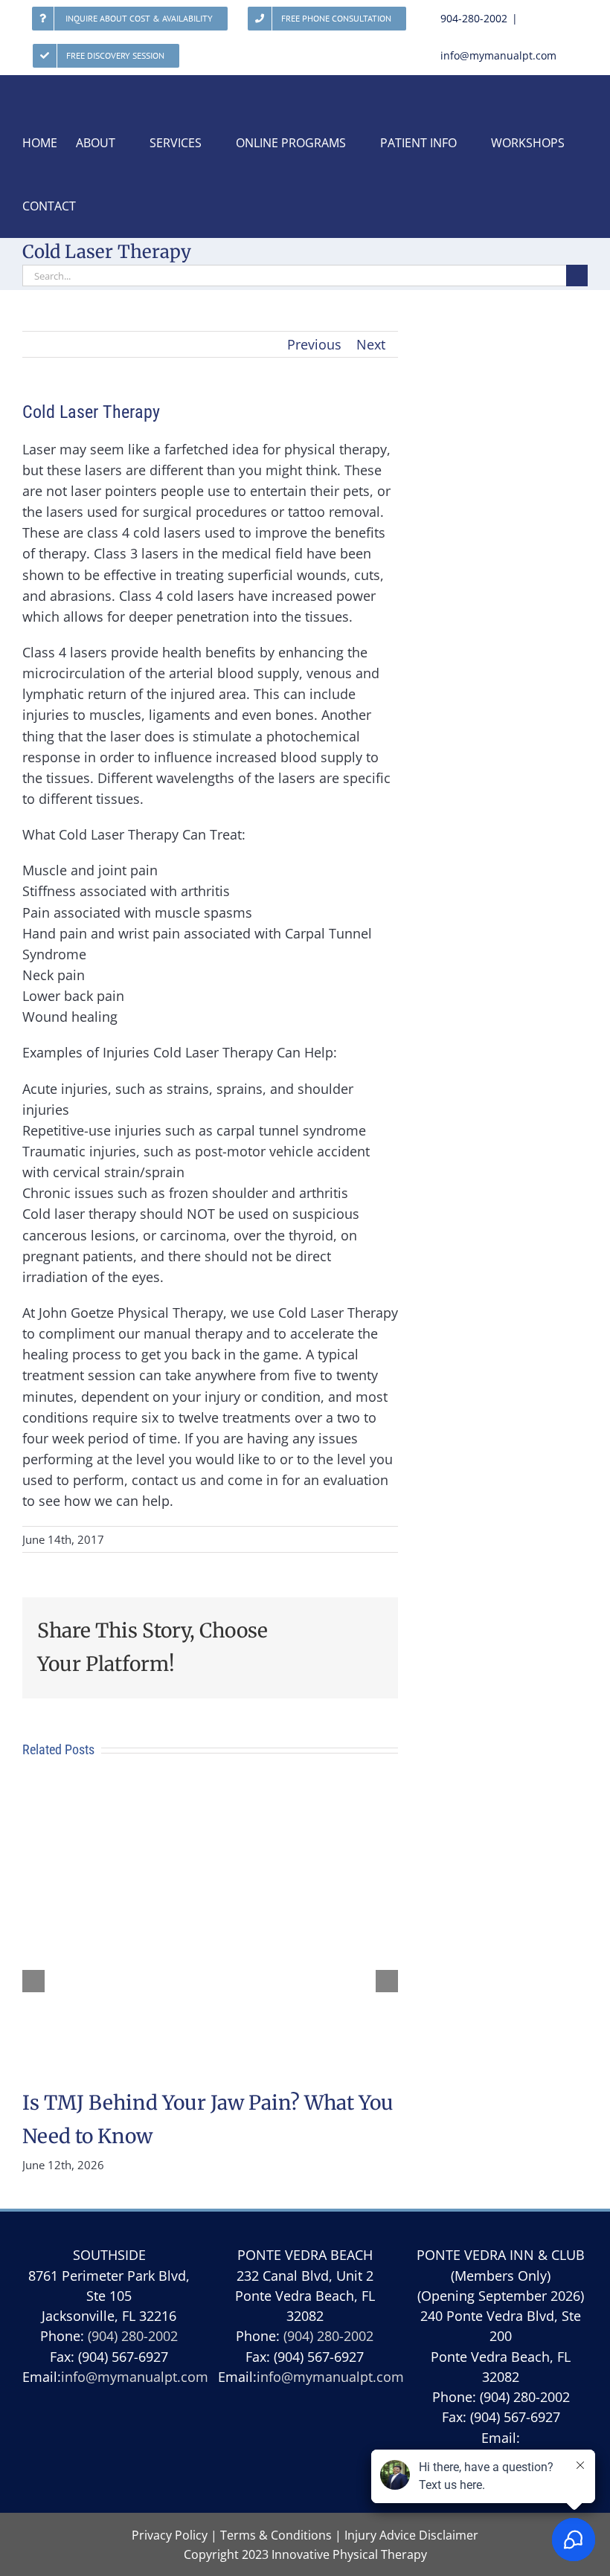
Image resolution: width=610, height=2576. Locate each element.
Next (371, 344)
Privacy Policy (170, 2535)
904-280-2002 (474, 18)
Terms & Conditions (276, 2535)
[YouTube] (270, 2454)
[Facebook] (305, 2454)
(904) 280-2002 (133, 2336)
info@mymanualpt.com (498, 55)
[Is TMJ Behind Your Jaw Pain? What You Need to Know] (211, 1797)
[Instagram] (340, 2454)
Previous (314, 344)
